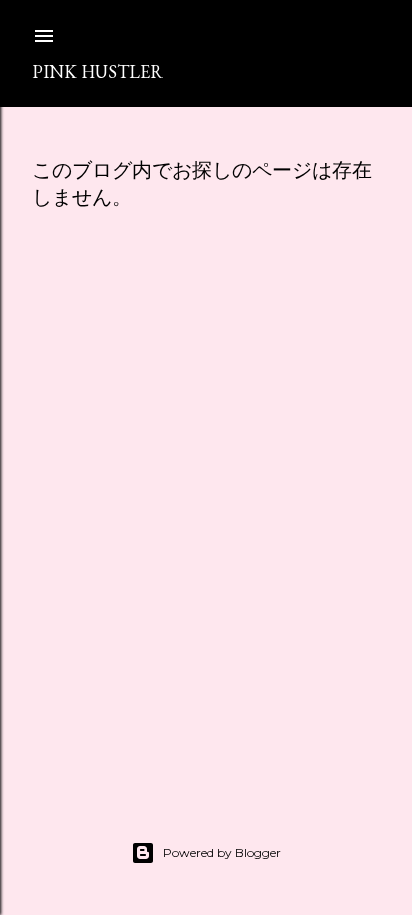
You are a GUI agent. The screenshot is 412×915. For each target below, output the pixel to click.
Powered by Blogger (222, 852)
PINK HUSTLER (97, 71)
